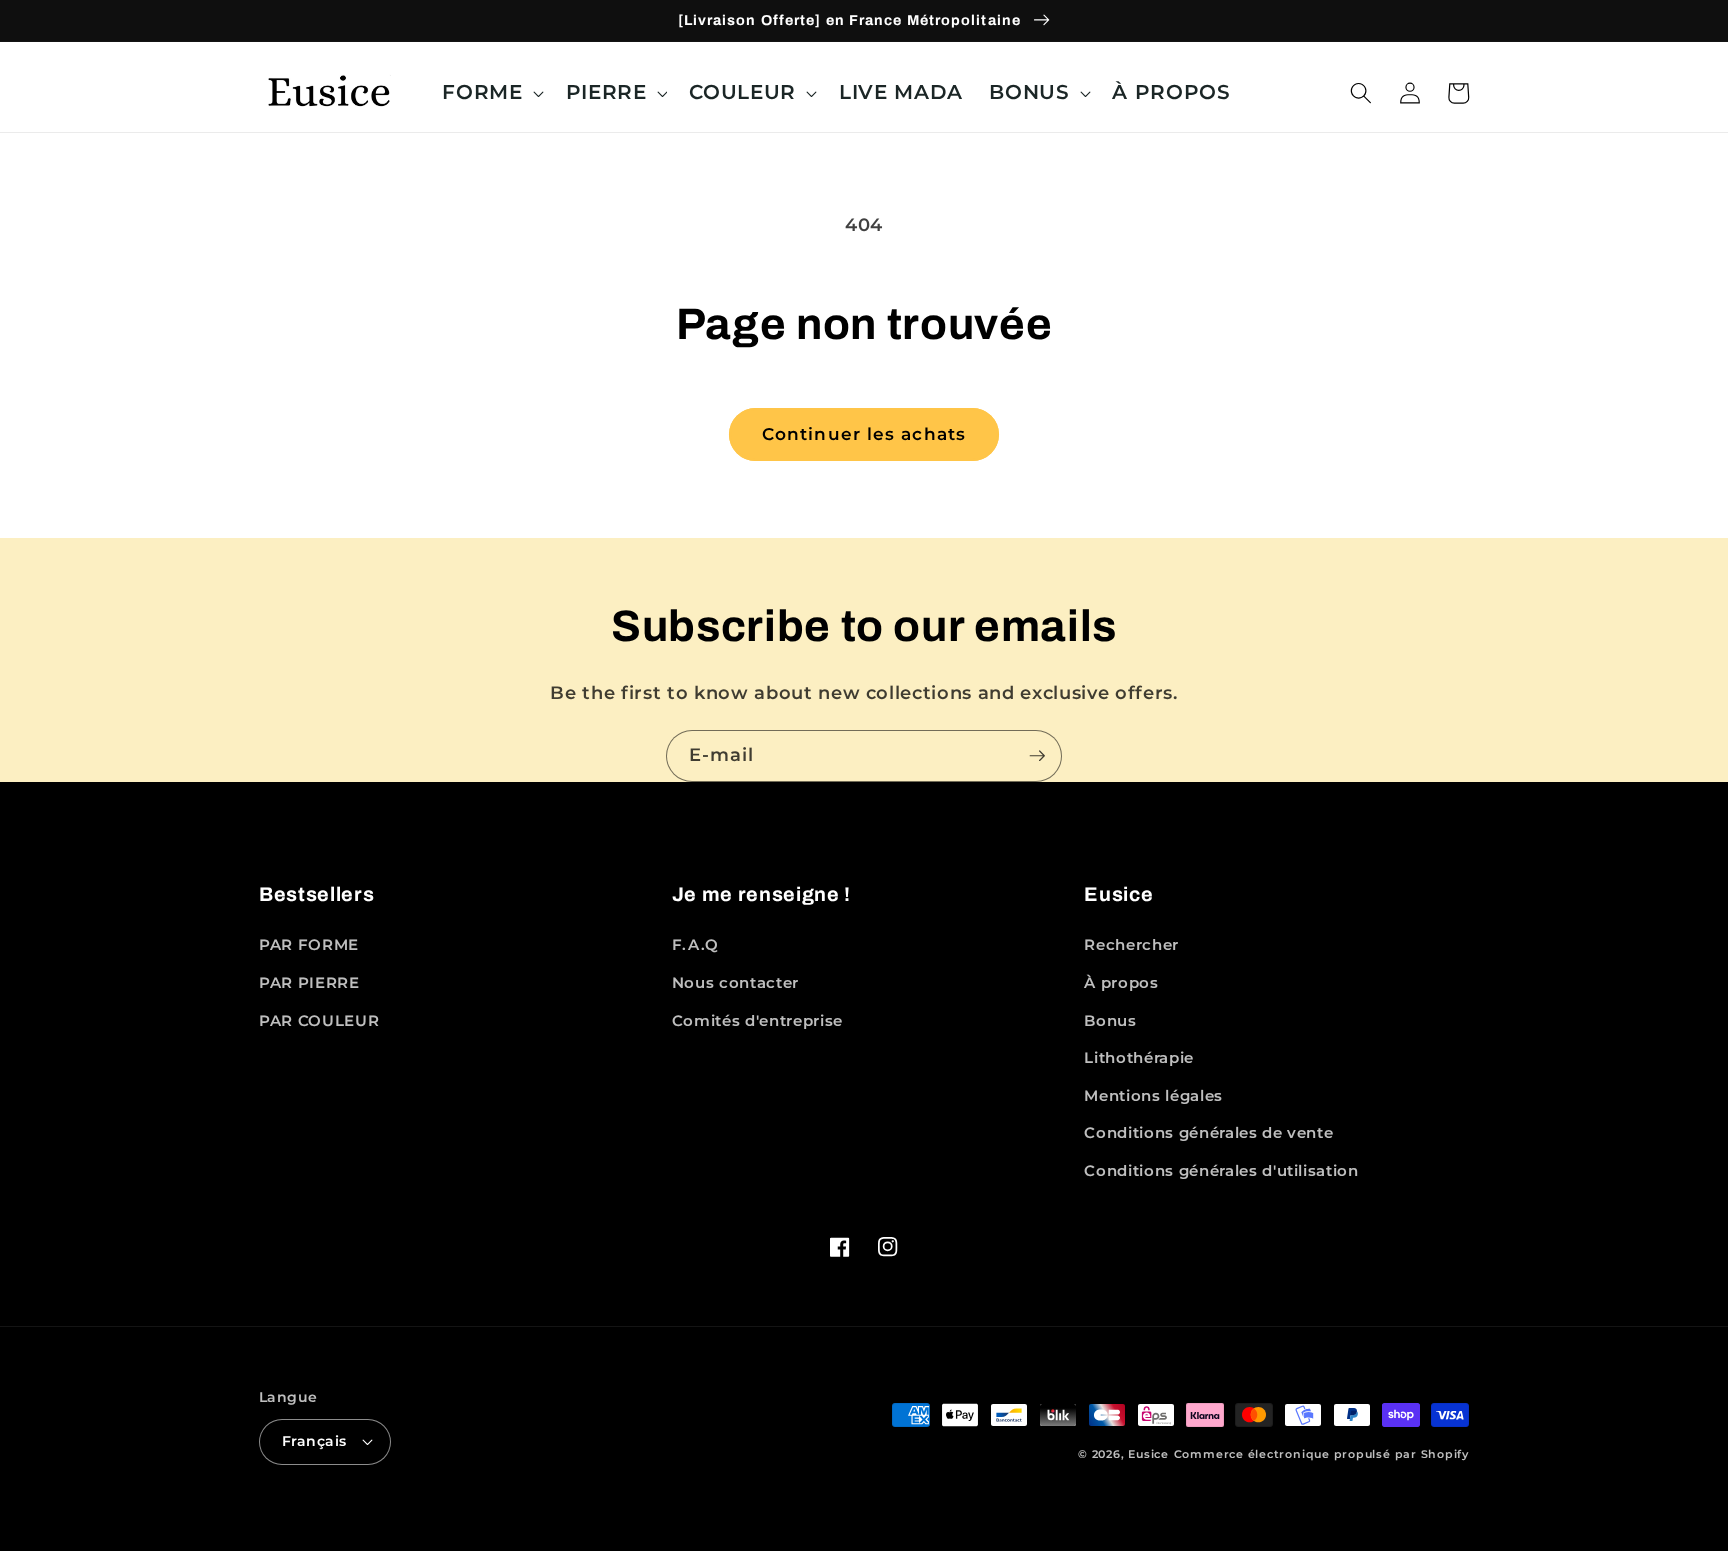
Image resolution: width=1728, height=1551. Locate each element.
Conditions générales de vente (1208, 1132)
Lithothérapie (1139, 1057)
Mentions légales (1153, 1095)
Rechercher (1131, 944)
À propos (1121, 982)
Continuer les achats (864, 434)
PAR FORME (309, 944)
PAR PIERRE (309, 982)
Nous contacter (735, 982)
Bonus (1110, 1020)
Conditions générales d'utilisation (1221, 1170)
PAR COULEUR (319, 1020)
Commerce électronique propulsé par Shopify (1321, 1454)
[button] (490, 93)
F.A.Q (695, 944)
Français (314, 1441)
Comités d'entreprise (757, 1020)
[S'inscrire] (1037, 756)
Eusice (1148, 1454)
